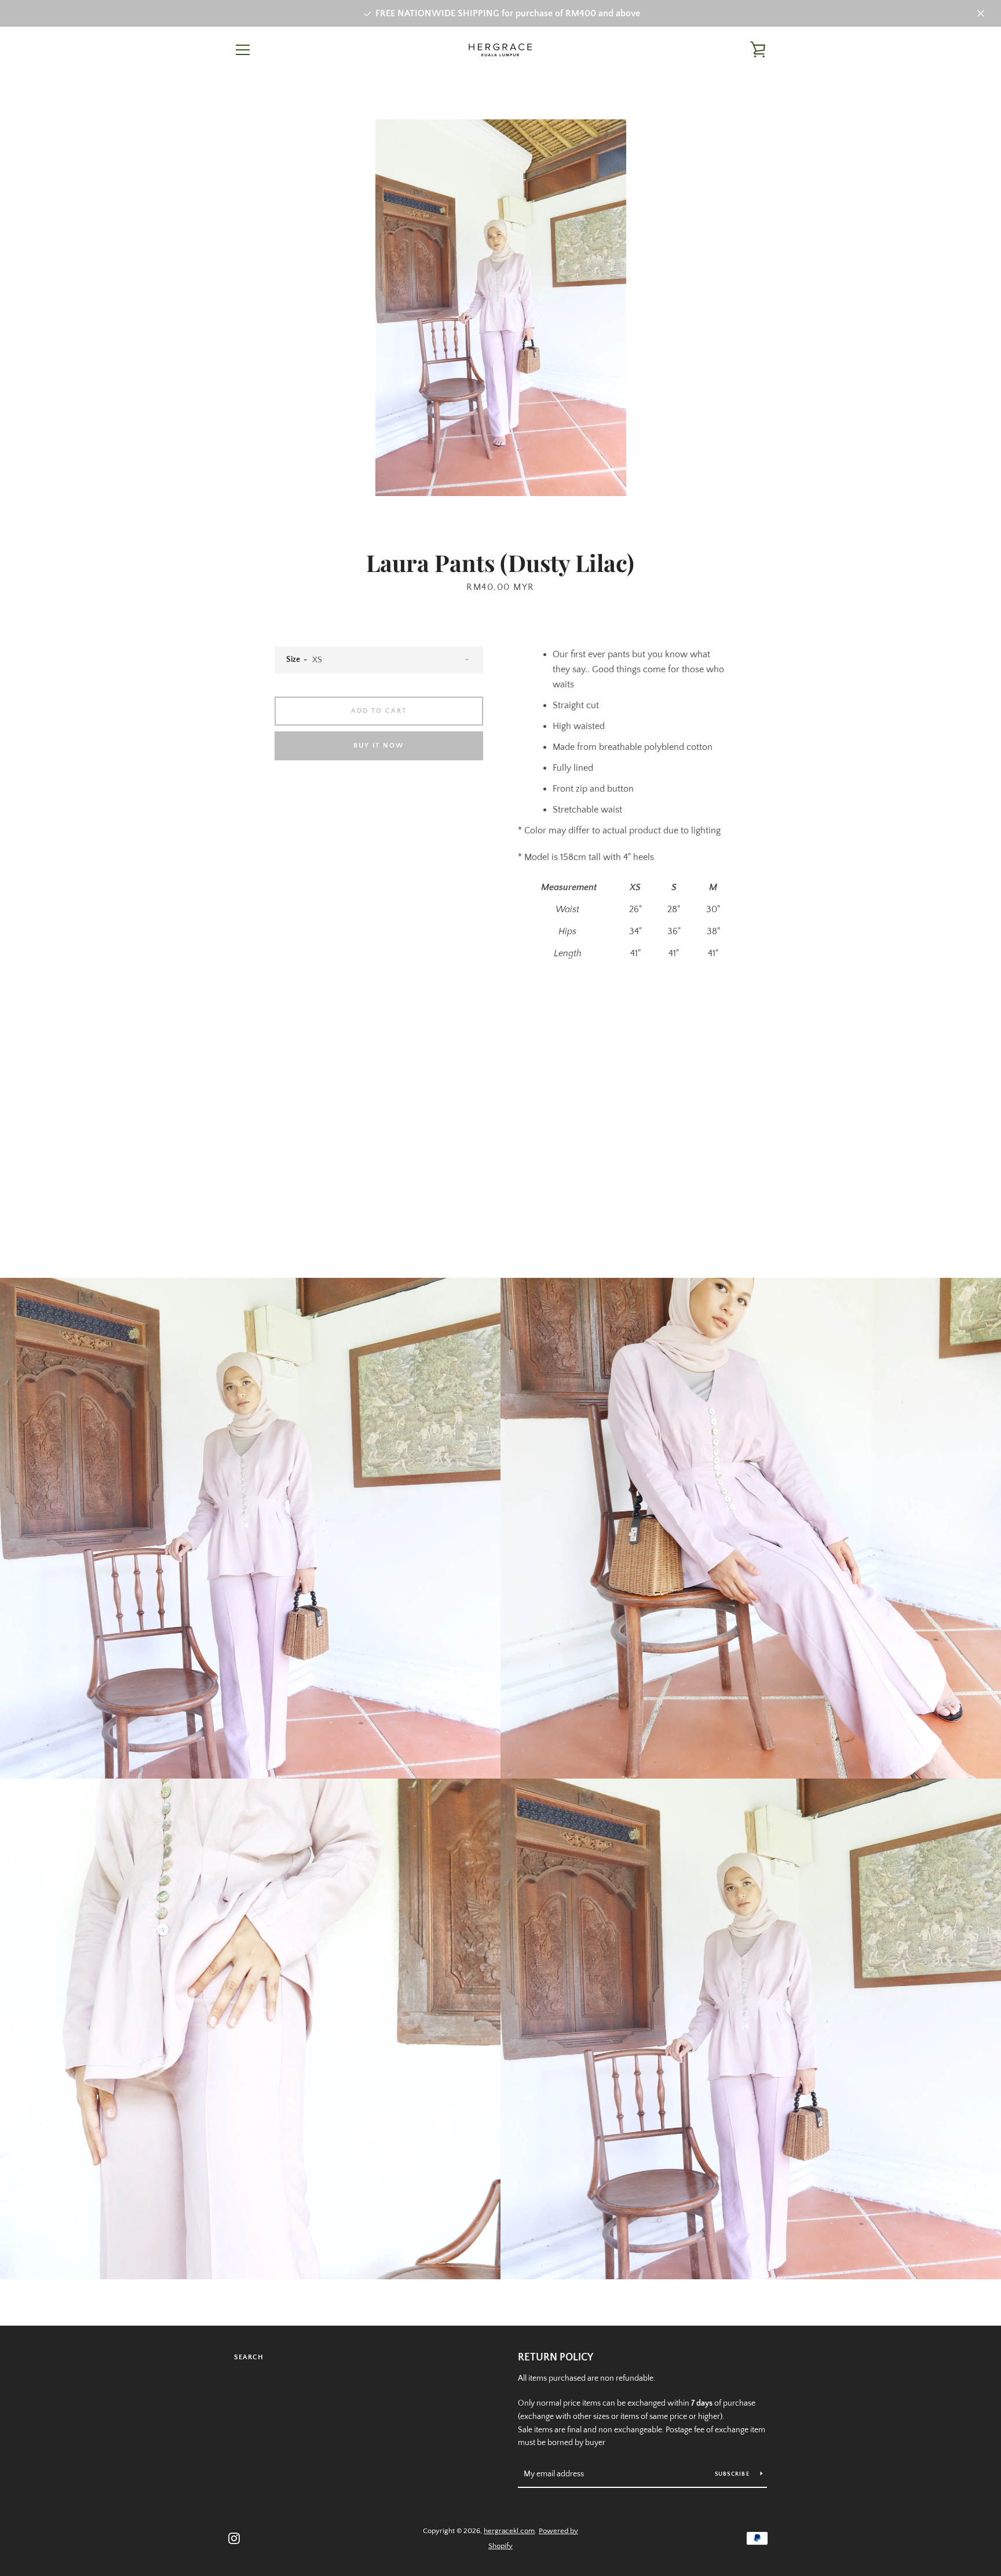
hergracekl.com (509, 2531)
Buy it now (379, 746)
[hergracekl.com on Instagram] (234, 2538)
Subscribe (733, 2474)
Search (249, 2357)
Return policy (556, 2358)
